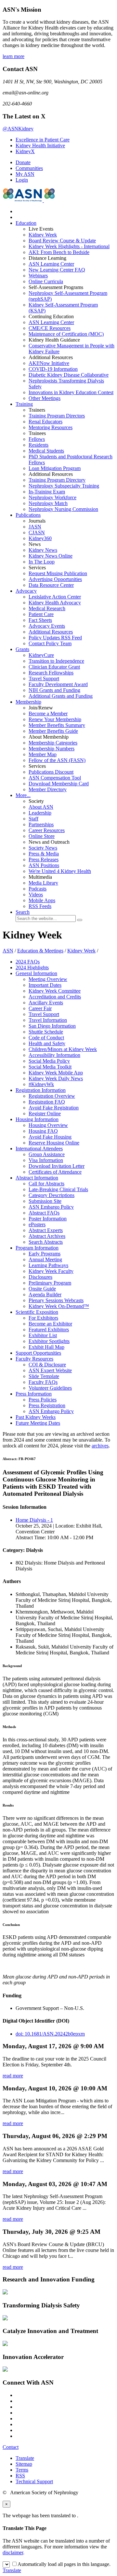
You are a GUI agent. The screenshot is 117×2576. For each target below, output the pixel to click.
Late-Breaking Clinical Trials (58, 1189)
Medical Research (47, 608)
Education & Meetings (40, 951)
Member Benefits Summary (57, 725)
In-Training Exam (47, 492)
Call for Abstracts (46, 1184)
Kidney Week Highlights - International (69, 246)
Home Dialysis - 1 (34, 1520)
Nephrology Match (48, 503)
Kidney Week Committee (55, 991)
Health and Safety (47, 1043)
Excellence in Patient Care (43, 140)
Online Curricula (46, 281)
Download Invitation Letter (57, 1166)
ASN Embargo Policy (51, 1207)
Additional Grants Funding (61, 696)
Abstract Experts (46, 1230)
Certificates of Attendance (55, 1172)
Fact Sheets (40, 620)
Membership (28, 702)
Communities (29, 168)
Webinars (38, 276)
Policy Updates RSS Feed (55, 638)
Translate (25, 2458)
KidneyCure (41, 655)
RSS (20, 2476)
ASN (8, 951)
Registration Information (41, 1090)
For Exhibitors (43, 1318)
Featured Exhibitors (49, 1330)
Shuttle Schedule (46, 1032)
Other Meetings (45, 398)
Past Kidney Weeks (36, 1417)
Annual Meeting (45, 1259)
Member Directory (48, 789)
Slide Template (44, 1376)
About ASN (41, 807)
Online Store (42, 836)
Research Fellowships (51, 673)
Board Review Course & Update (62, 241)
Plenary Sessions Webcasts (56, 1300)
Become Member (48, 714)
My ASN (25, 174)
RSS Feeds (40, 906)
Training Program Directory (57, 480)
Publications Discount (51, 772)
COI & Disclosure (47, 1365)
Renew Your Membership (55, 719)
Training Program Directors (57, 416)
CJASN (37, 532)
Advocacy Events (47, 626)
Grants (22, 649)
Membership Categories (53, 743)
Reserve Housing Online (54, 1143)
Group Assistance (47, 1154)
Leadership (40, 813)
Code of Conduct (46, 1038)
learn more (13, 56)
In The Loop (42, 562)
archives (100, 1446)
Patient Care (41, 614)
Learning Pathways (48, 1265)
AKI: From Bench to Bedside (59, 252)
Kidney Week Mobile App (56, 1073)
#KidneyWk (41, 1084)
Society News (43, 848)
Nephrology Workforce (52, 497)
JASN (35, 527)
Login (22, 180)
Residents (39, 445)
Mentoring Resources (51, 427)
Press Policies (43, 1400)
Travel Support (44, 678)
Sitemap (24, 2464)
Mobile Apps (42, 900)
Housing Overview (48, 1125)
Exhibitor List (43, 1335)
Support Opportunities (38, 1353)
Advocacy (26, 591)
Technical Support (34, 2481)
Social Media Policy (49, 1061)
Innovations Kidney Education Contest (71, 392)
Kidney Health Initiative (40, 145)
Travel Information (48, 1020)
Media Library (43, 883)
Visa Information (46, 1160)
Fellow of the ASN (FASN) (57, 760)
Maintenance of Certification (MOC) (66, 334)
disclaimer (13, 2552)
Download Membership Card (59, 784)
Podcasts (38, 889)
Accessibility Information (54, 1055)
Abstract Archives (47, 1236)
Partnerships (41, 824)
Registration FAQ (47, 1102)
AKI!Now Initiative (49, 363)
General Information (36, 973)
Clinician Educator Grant (54, 667)
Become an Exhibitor (50, 1324)
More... (23, 795)
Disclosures (40, 1277)
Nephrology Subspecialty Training (64, 486)
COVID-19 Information (53, 369)
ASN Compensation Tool (55, 778)
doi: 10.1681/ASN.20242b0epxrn (50, 2034)
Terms (22, 2470)
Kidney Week (43, 235)
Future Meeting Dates (38, 1423)
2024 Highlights (32, 968)
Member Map (43, 754)
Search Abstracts (46, 1242)
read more (13, 2076)
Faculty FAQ (43, 1382)
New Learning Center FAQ (57, 270)
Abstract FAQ (44, 1213)
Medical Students (46, 451)
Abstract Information (37, 1178)
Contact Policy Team (50, 643)
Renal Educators (45, 422)
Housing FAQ (43, 1131)
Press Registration (47, 1405)
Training (24, 404)
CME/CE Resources (50, 328)
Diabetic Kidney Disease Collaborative (69, 375)
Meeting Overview (48, 979)
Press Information (34, 1394)
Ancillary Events (46, 1003)
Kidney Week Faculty (51, 1271)
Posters (37, 1224)
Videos (36, 895)
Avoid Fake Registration (54, 1108)
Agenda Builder (45, 1294)
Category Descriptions (52, 1195)
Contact (11, 2447)
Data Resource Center (51, 585)
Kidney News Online (51, 556)
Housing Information (37, 1119)
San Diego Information (52, 1026)
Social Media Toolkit (50, 1067)
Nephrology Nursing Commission (63, 509)
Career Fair (40, 1008)
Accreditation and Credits (55, 997)
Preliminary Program (50, 1283)
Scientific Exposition (37, 1312)
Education (26, 223)
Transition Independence (56, 661)
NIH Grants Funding (54, 690)
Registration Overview (52, 1096)
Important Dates (45, 985)
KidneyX (25, 151)
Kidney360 (40, 538)
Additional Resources (51, 632)
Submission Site (45, 1201)
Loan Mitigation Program (55, 468)
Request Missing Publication (58, 573)
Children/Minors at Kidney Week (63, 1049)
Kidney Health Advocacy (55, 603)
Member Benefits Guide (53, 731)
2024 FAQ (28, 962)
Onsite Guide (42, 1289)
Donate (23, 162)
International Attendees (39, 1149)
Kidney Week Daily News (56, 1078)
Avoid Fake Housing (50, 1137)
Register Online (45, 1113)
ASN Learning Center (51, 264)
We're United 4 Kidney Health (60, 871)
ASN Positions (44, 865)
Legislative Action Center (55, 597)
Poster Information (48, 1219)
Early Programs (45, 1254)
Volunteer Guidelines (50, 1388)
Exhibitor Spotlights (49, 1341)
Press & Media (44, 854)
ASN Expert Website (50, 1370)
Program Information (37, 1248)
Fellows (37, 439)
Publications (28, 515)
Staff (33, 819)
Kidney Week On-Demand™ (59, 1306)
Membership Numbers (52, 749)
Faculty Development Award (58, 684)
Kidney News (43, 550)
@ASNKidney (18, 129)
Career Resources (47, 830)
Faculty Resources (34, 1359)
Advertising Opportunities (55, 579)
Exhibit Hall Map (46, 1347)
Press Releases (44, 859)
